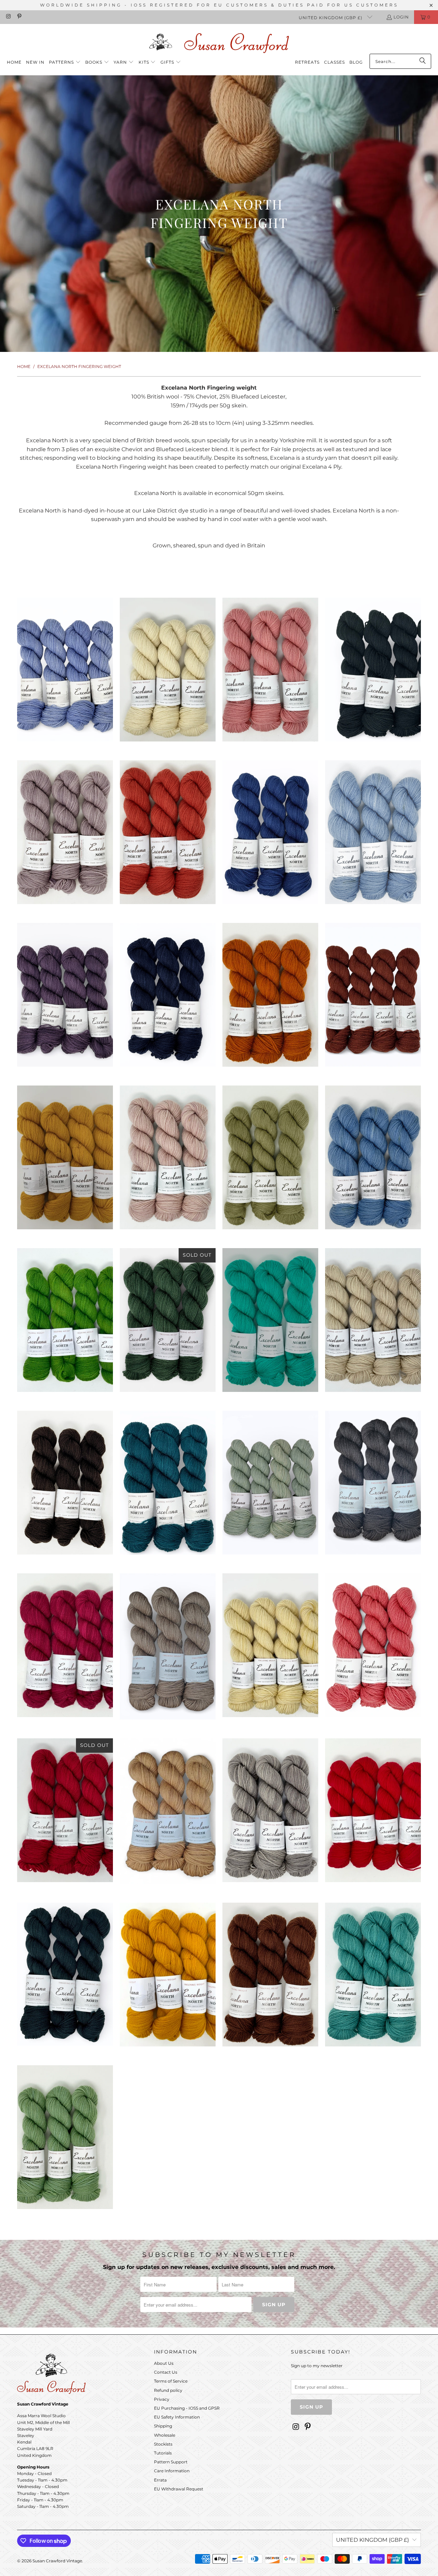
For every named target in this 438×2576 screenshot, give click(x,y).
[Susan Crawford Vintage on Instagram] (8, 17)
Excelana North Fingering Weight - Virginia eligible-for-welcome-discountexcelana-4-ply (65, 2137)
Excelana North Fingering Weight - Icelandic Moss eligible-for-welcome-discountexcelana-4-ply (65, 1320)
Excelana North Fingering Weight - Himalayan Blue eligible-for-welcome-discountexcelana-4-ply (373, 1157)
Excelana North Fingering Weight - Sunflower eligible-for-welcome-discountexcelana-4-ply (168, 1975)
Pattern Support (171, 2462)
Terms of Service (171, 2381)
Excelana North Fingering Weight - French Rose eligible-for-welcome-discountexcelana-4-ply (168, 1157)
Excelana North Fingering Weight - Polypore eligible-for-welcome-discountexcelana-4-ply (168, 1646)
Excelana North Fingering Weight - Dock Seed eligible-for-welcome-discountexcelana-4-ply (373, 995)
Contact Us (166, 2372)
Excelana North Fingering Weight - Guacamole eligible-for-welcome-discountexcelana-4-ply (270, 1157)
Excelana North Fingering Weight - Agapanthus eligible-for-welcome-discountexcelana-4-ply (65, 670)
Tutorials (163, 2453)
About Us (164, 2363)
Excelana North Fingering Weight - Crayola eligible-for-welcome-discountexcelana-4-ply (373, 832)
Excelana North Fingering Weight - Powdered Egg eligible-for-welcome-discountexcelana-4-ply (270, 1645)
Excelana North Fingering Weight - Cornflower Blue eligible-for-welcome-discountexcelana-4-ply (270, 832)
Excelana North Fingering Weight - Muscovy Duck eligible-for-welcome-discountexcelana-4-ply (168, 1483)
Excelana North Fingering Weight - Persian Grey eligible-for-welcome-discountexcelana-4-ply (373, 1483)
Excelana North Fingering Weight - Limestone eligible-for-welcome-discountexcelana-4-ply (373, 1320)
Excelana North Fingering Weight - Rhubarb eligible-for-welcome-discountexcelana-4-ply (373, 1645)
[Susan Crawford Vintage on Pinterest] (19, 17)
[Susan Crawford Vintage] (219, 42)
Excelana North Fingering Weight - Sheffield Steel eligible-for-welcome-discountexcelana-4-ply (270, 1810)
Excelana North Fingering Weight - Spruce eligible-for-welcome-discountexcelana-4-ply (65, 1974)
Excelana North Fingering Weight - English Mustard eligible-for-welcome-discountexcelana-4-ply (65, 1157)
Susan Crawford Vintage (57, 2561)
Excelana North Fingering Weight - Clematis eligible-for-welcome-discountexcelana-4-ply (65, 832)
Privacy (162, 2399)
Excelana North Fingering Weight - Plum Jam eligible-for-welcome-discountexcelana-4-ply (65, 1645)
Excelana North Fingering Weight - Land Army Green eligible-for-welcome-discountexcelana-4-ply (168, 1320)
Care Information (172, 2471)
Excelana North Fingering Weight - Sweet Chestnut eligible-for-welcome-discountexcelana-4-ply (270, 1975)
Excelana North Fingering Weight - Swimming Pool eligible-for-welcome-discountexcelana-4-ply (373, 1975)
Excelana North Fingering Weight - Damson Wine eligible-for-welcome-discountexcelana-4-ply (65, 995)
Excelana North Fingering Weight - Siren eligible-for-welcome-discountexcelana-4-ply (373, 1810)
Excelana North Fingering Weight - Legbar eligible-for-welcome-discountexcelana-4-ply (270, 1320)
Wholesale (165, 2435)
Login (401, 17)
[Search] (423, 61)
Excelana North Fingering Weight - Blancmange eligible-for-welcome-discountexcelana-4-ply (270, 670)
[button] (65, 62)
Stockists (163, 2444)
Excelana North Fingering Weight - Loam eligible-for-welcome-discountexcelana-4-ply (65, 1483)
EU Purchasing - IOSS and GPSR (187, 2408)
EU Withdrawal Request (179, 2489)
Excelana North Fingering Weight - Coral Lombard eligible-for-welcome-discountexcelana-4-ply (168, 832)
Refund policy (168, 2390)
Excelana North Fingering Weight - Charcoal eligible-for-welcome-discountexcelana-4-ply (373, 670)
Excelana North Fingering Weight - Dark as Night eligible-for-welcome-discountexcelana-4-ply (168, 995)
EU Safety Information (177, 2417)
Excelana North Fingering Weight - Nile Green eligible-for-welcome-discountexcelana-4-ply (270, 1483)
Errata (160, 2480)
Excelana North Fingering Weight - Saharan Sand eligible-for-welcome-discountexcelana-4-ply (168, 1811)
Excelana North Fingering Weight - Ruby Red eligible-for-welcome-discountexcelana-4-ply (65, 1810)
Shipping (163, 2426)
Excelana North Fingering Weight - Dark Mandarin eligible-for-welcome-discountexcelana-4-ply (270, 995)
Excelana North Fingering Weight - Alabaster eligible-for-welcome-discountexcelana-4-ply (168, 670)
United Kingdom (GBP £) (331, 18)
